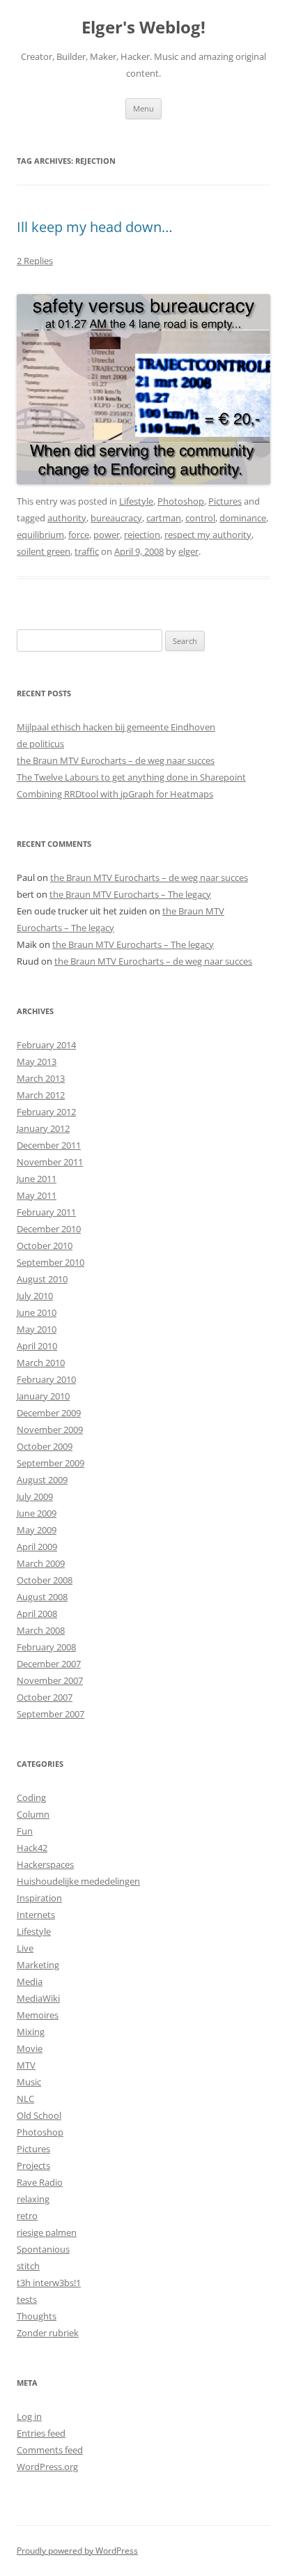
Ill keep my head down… (95, 227)
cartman (164, 518)
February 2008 (46, 1647)
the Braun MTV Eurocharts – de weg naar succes (116, 760)
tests (27, 2299)
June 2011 (37, 1179)
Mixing (31, 2032)
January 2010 (43, 1396)
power (107, 535)
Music (29, 2082)
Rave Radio (40, 2182)
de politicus (40, 744)
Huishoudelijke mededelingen (78, 1881)
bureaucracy (116, 518)
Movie (30, 2048)
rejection (142, 535)
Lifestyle (136, 501)
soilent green (44, 551)
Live (25, 1948)
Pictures (225, 501)
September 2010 (51, 1262)
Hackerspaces (45, 1864)
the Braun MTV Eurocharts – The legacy (130, 894)
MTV (26, 2065)
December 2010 (49, 1229)
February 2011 (46, 1212)
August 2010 (42, 1279)
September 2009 (51, 1463)
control (200, 518)
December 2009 (49, 1413)
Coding (31, 1797)
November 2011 (50, 1162)
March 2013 (41, 1078)
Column (33, 1814)
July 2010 (35, 1296)
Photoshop (181, 501)
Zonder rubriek (48, 2333)
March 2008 (41, 1630)
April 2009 (37, 1547)
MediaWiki (38, 1998)
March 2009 (41, 1563)
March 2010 (41, 1363)
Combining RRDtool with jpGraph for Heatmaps (115, 794)
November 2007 (50, 1680)
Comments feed (50, 2450)
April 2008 (37, 1613)
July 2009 (35, 1496)
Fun (25, 1831)
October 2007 (45, 1697)
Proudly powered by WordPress (77, 2551)
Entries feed (41, 2433)
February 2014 (46, 1045)
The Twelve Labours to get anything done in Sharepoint (131, 777)
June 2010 (37, 1312)
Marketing (38, 1965)
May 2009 (37, 1530)
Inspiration (39, 1898)
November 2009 (50, 1429)
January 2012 (43, 1128)
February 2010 (46, 1379)
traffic (87, 551)
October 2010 (45, 1245)
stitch (28, 2266)
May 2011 (37, 1195)
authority (67, 518)
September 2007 (51, 1714)
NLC (25, 2099)
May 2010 (37, 1329)
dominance (243, 518)
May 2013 (37, 1061)
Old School (39, 2115)
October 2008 (45, 1580)
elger (188, 551)
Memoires (38, 2015)
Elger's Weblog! (143, 28)
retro (27, 2216)
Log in (29, 2416)
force (79, 535)
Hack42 (32, 1848)
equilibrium (40, 535)
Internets (36, 1915)
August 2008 (42, 1597)
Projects (33, 2165)
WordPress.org (47, 2467)
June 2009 (37, 1513)
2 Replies (35, 261)
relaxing (33, 2199)
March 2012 (41, 1095)
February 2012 (46, 1112)
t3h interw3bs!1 (49, 2283)
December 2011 (49, 1145)
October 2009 (45, 1446)
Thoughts (37, 2316)
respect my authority (208, 535)
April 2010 (37, 1346)
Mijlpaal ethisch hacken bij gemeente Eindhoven (116, 727)
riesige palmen (47, 2232)
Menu (143, 108)
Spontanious (43, 2249)
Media (30, 1981)
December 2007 (49, 1664)
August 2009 (42, 1480)
